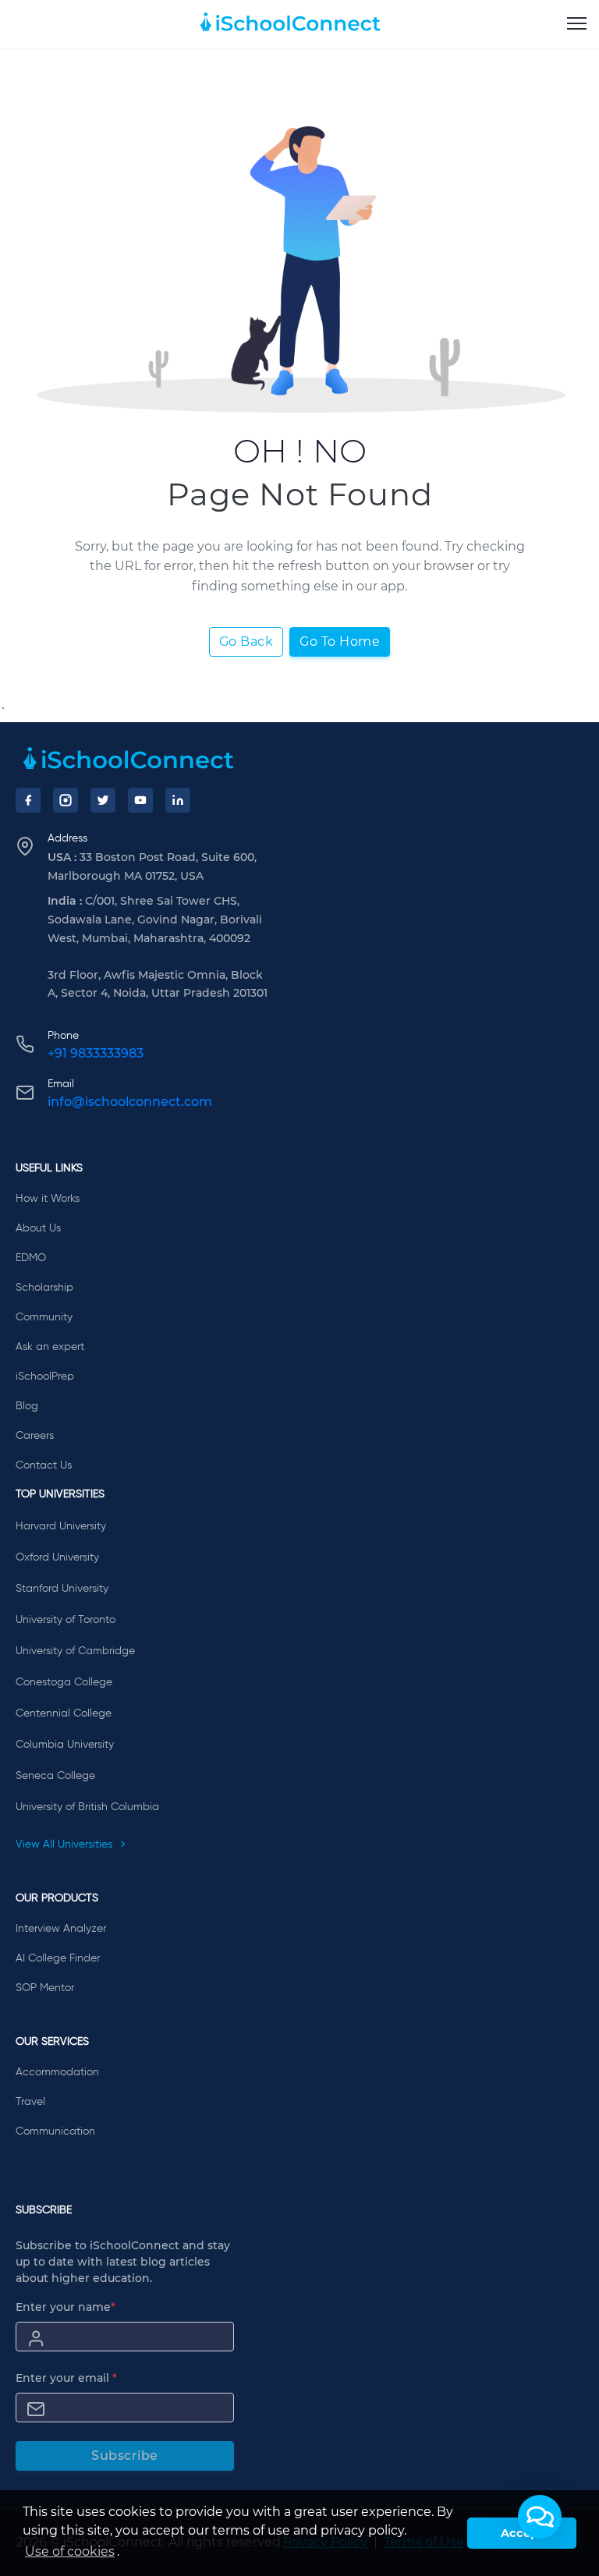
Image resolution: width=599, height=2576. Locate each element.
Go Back (246, 641)
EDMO (31, 1258)
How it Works (48, 1199)
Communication (55, 2131)
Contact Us (44, 1465)
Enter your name (66, 2307)
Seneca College (55, 1776)
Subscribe (125, 2456)
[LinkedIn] (178, 800)
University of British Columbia (87, 1807)
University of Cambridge (75, 1651)
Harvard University (61, 1526)
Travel (30, 2102)
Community (44, 1317)
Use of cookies (70, 2551)
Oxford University (57, 1557)
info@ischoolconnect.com (130, 1102)
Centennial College (64, 1713)
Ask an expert (50, 1347)
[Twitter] (103, 800)
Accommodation (57, 2072)
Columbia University (65, 1745)
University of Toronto (66, 1620)
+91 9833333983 (96, 1053)
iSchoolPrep (45, 1377)
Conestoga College (64, 1682)
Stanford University (62, 1589)
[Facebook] (28, 800)
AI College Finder (58, 1958)
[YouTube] (140, 800)
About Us (38, 1228)
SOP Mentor (45, 1988)
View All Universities (66, 1844)
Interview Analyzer (61, 1929)
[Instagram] (66, 800)
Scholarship (44, 1288)
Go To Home (340, 641)
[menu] (577, 24)
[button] (540, 2517)
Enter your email (66, 2378)
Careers (35, 1436)
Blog (27, 1406)
